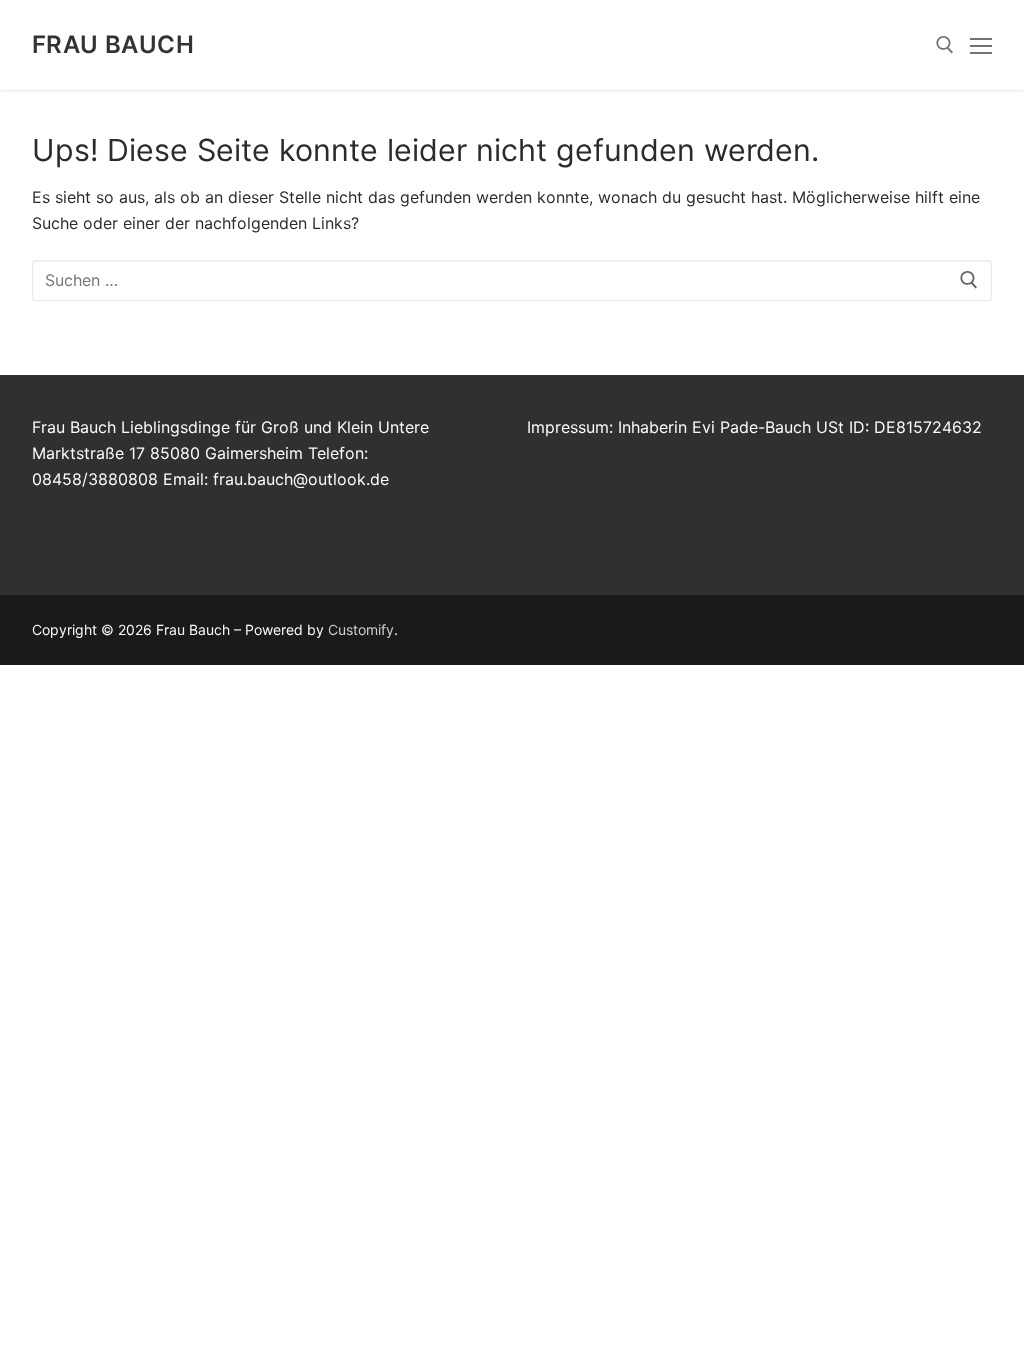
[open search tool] (945, 45)
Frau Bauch (113, 44)
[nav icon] (981, 45)
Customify (361, 629)
